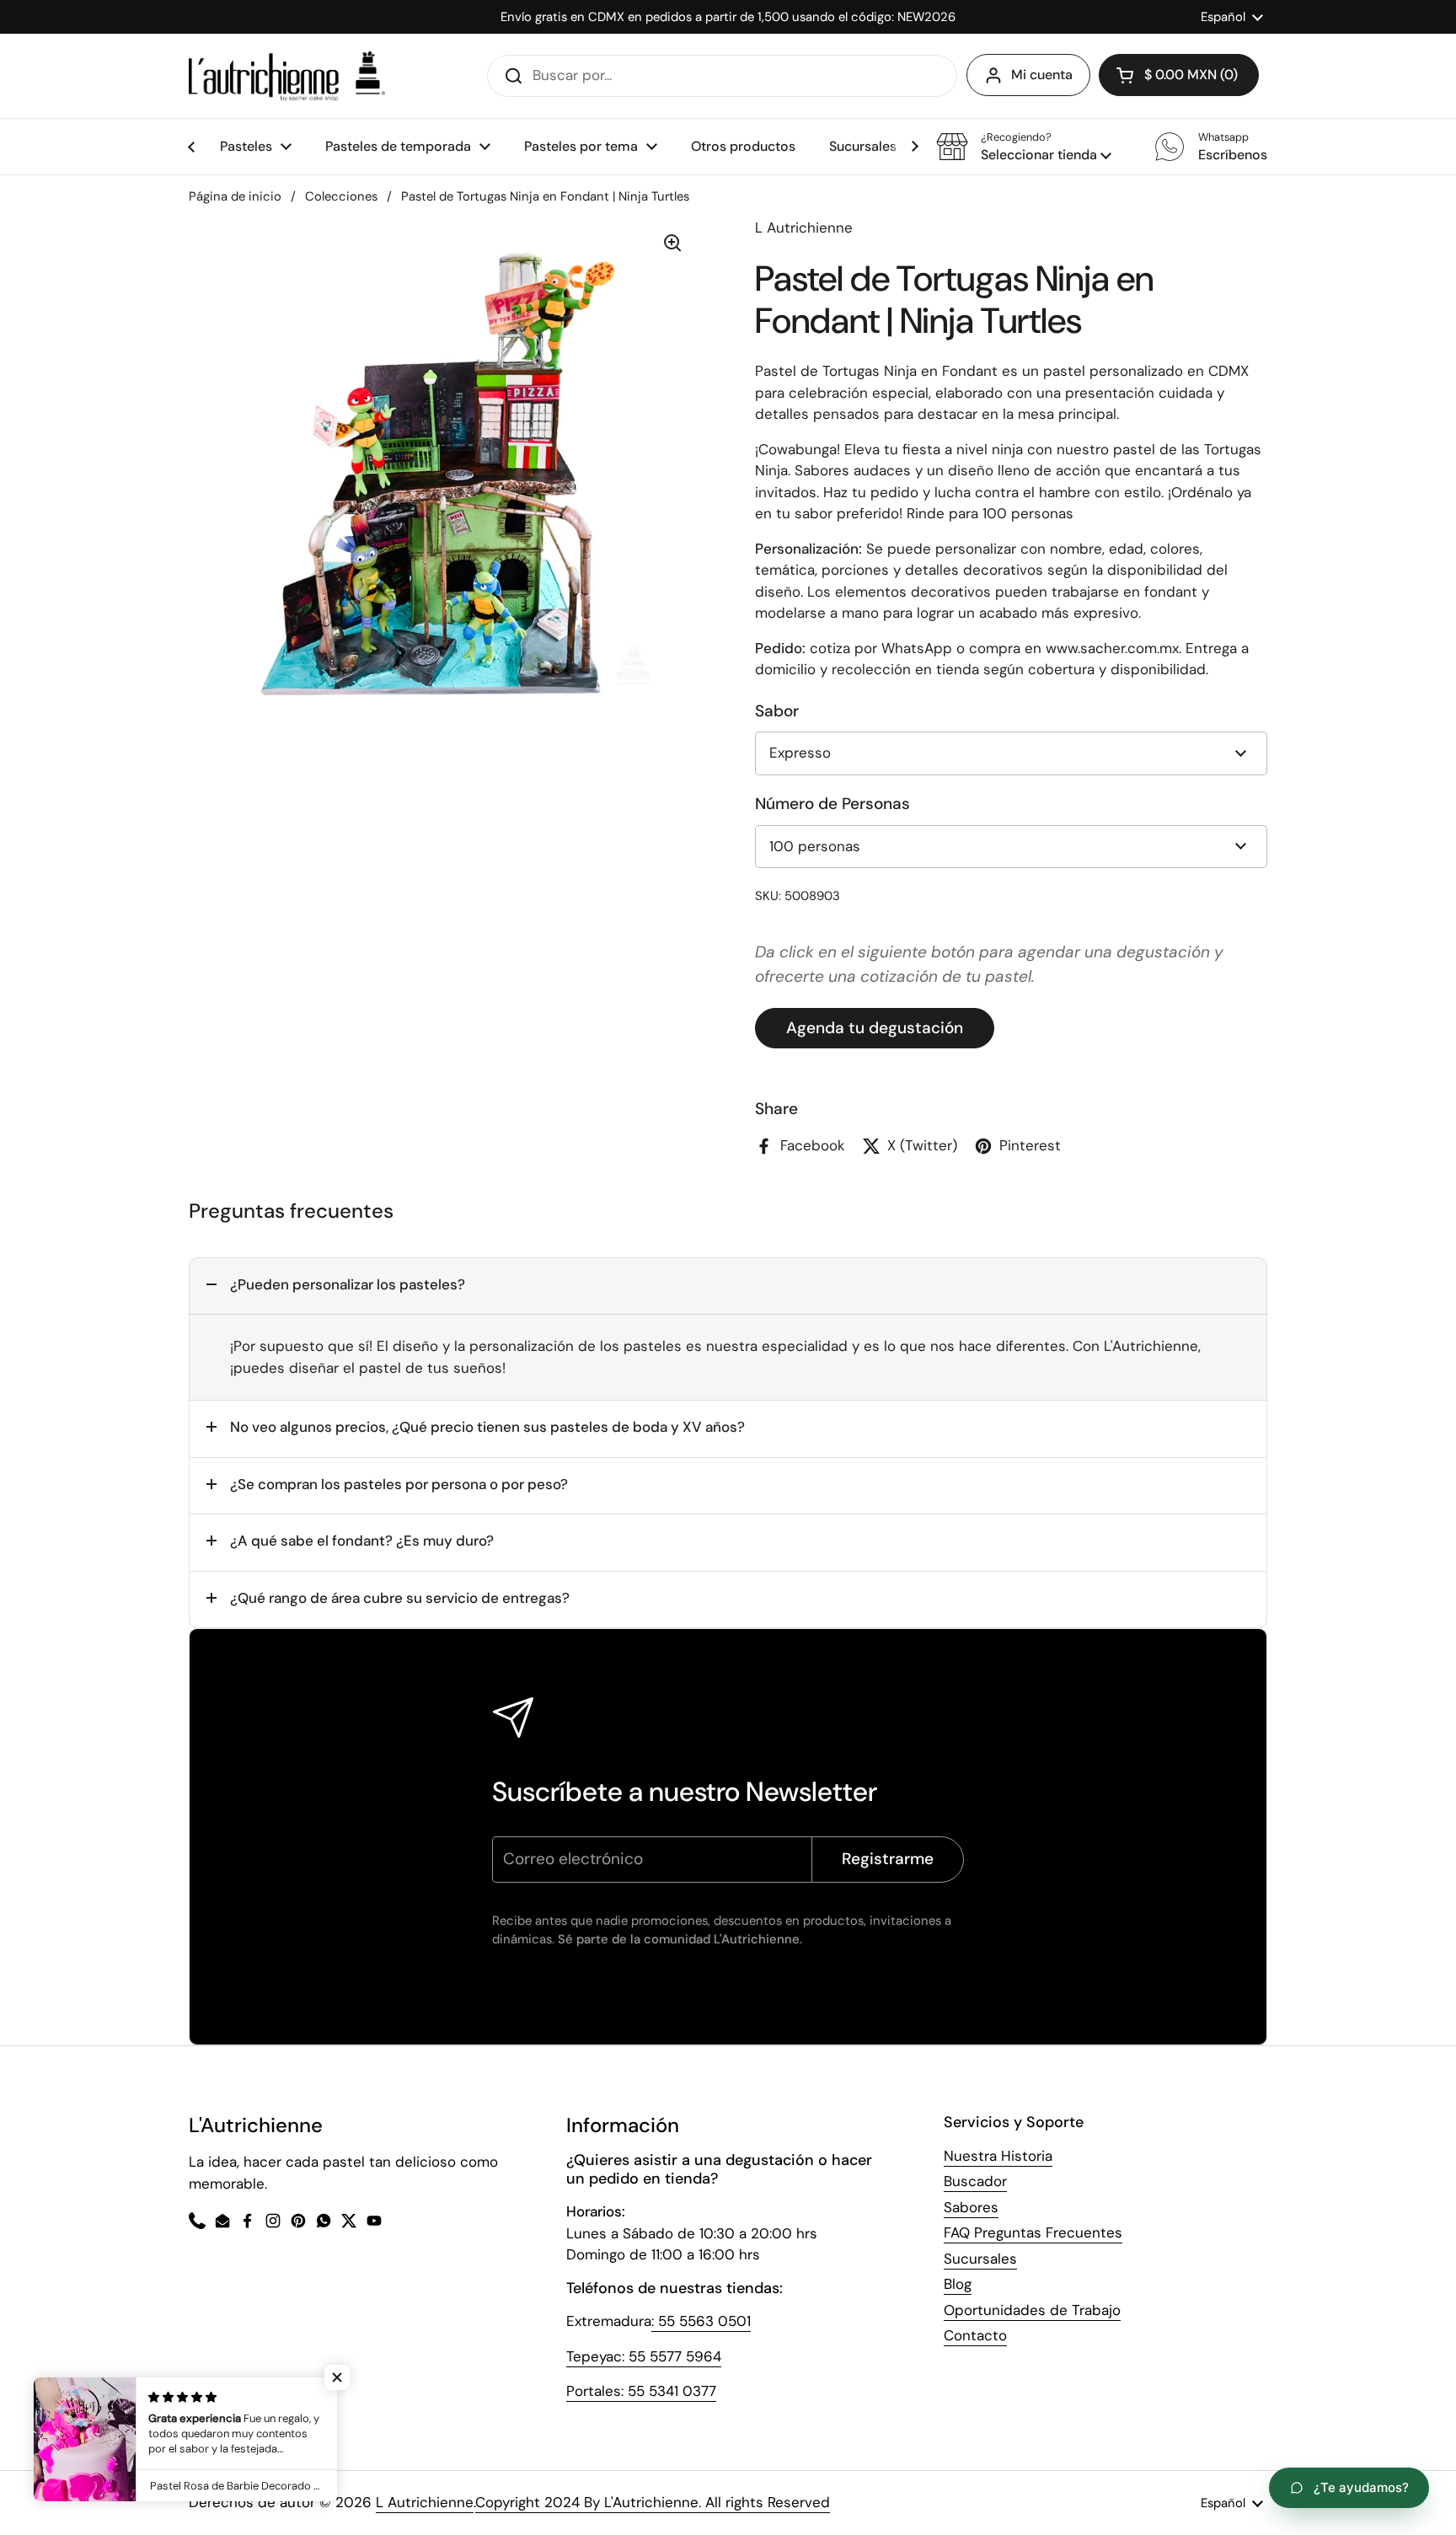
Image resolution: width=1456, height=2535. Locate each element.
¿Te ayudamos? (1361, 2487)
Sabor (777, 711)
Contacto (975, 2335)
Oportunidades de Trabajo (1032, 2310)
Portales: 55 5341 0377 (641, 2391)
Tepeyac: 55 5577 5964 (644, 2356)
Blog (958, 2284)
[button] (1024, 147)
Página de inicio (235, 196)
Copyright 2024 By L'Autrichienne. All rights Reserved (653, 2502)
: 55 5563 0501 (701, 2321)
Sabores (971, 2207)
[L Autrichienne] (287, 76)
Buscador (975, 2181)
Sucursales (980, 2259)
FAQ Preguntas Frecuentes (1033, 2232)
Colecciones (341, 196)
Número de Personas (832, 804)
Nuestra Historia (998, 2156)
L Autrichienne (425, 2502)
